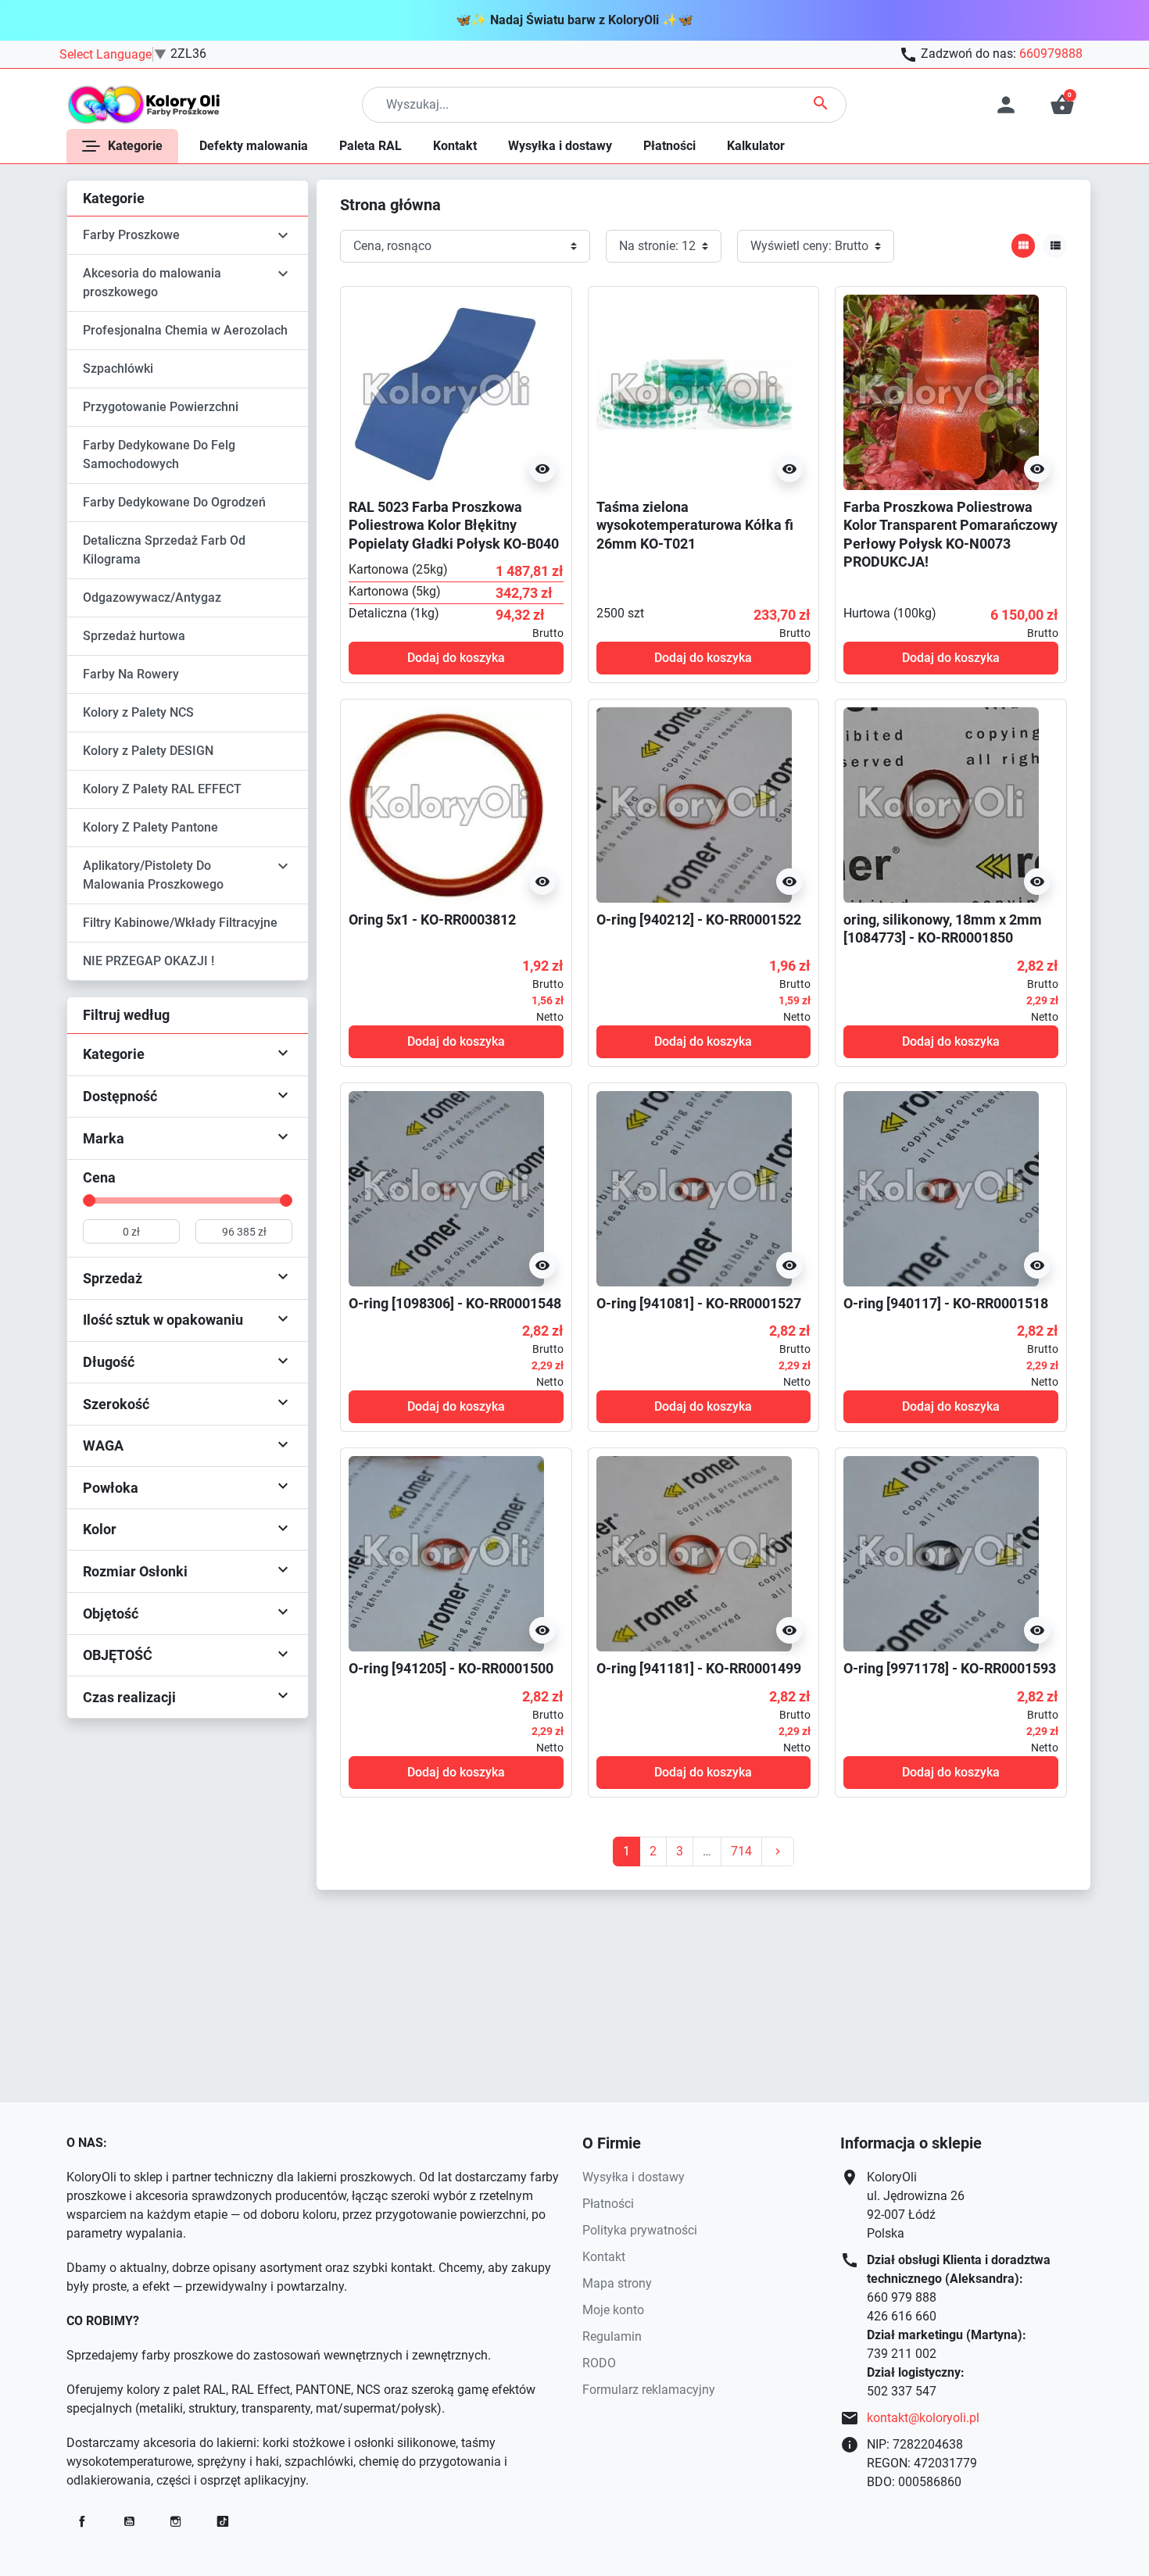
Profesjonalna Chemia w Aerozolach (185, 330)
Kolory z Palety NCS (138, 712)
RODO (599, 2363)
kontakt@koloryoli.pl (923, 2418)
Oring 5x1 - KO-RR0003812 (432, 919)
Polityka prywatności (640, 2230)
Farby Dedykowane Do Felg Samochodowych (159, 454)
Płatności (608, 2204)
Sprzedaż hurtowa (134, 636)
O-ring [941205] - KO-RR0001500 (451, 1668)
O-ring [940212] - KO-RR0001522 (699, 919)
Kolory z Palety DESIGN (148, 751)
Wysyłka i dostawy (634, 2177)
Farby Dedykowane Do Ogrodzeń (174, 502)
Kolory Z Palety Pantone (150, 827)
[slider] (89, 1200)
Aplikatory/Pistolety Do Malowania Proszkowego (153, 875)
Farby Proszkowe (131, 235)
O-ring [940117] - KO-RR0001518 (946, 1303)
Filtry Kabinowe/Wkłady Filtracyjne (180, 923)
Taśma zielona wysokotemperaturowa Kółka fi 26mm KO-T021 (695, 525)
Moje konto (613, 2310)
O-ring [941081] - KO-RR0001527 (699, 1303)
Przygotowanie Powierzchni (161, 407)
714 (741, 1851)
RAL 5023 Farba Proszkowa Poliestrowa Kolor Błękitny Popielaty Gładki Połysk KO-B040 (454, 525)
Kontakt (604, 2257)
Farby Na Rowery (131, 674)
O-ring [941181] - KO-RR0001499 (699, 1668)
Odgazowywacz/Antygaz (152, 597)
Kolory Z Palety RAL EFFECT (162, 789)
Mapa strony (617, 2283)
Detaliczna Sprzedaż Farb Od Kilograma (164, 550)
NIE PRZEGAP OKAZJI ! (149, 961)
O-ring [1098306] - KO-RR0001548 (455, 1303)
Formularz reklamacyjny (649, 2390)
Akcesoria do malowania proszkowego (152, 283)
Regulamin (612, 2336)
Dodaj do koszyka (456, 658)
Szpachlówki (118, 369)
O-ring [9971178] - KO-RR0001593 (950, 1668)
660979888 (1051, 54)
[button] (1062, 105)
